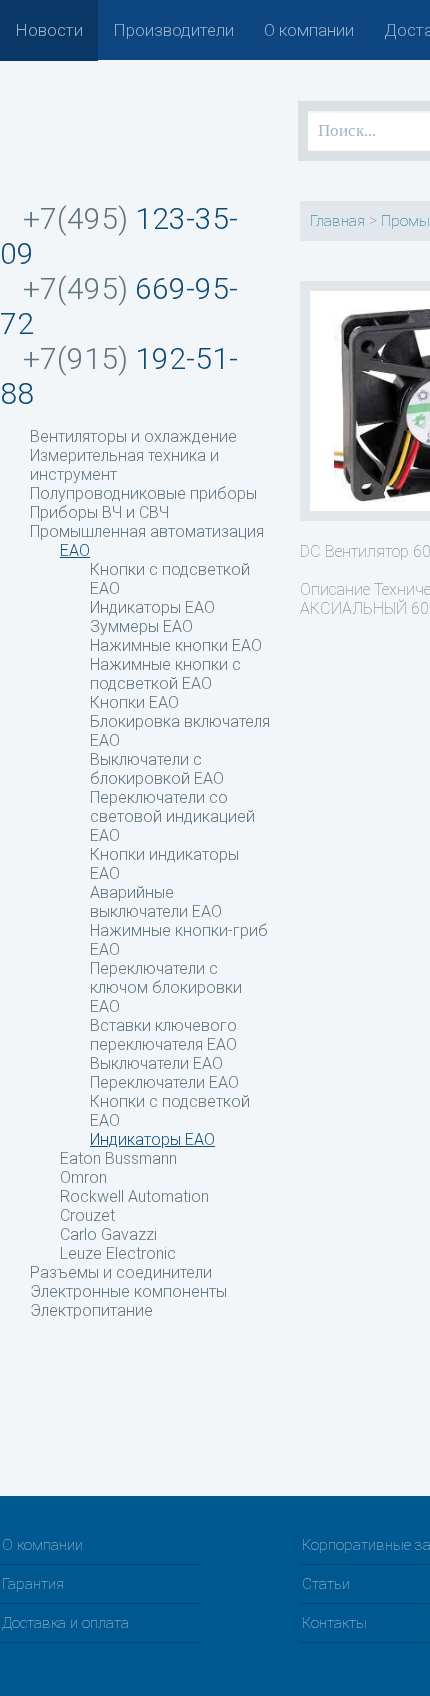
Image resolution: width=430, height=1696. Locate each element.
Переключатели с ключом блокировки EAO (166, 987)
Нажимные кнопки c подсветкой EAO (165, 674)
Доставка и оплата (65, 1623)
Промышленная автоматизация (147, 531)
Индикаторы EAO (152, 607)
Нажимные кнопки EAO (176, 645)
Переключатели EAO (164, 1082)
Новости (49, 30)
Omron (83, 1177)
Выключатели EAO (156, 1063)
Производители (173, 30)
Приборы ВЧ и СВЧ (99, 512)
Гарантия (33, 1584)
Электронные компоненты (128, 1291)
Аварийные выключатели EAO (156, 902)
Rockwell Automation (134, 1196)
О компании (309, 30)
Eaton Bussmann (118, 1158)
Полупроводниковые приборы (143, 493)
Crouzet (87, 1215)
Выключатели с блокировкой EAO (157, 769)
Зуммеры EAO (141, 626)
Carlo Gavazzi (108, 1234)
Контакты (334, 1623)
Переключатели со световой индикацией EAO (172, 816)
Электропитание (91, 1310)
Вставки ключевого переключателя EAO (163, 1035)
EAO (75, 550)
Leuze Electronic (118, 1253)
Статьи (326, 1584)
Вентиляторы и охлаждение (133, 436)
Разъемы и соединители (121, 1272)
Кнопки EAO (134, 702)
